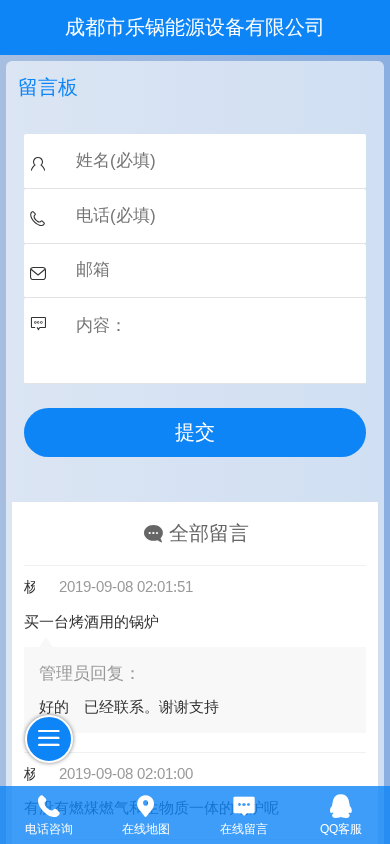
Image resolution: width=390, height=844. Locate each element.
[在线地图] (147, 804)
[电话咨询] (49, 804)
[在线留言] (244, 804)
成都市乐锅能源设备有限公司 (195, 27)
